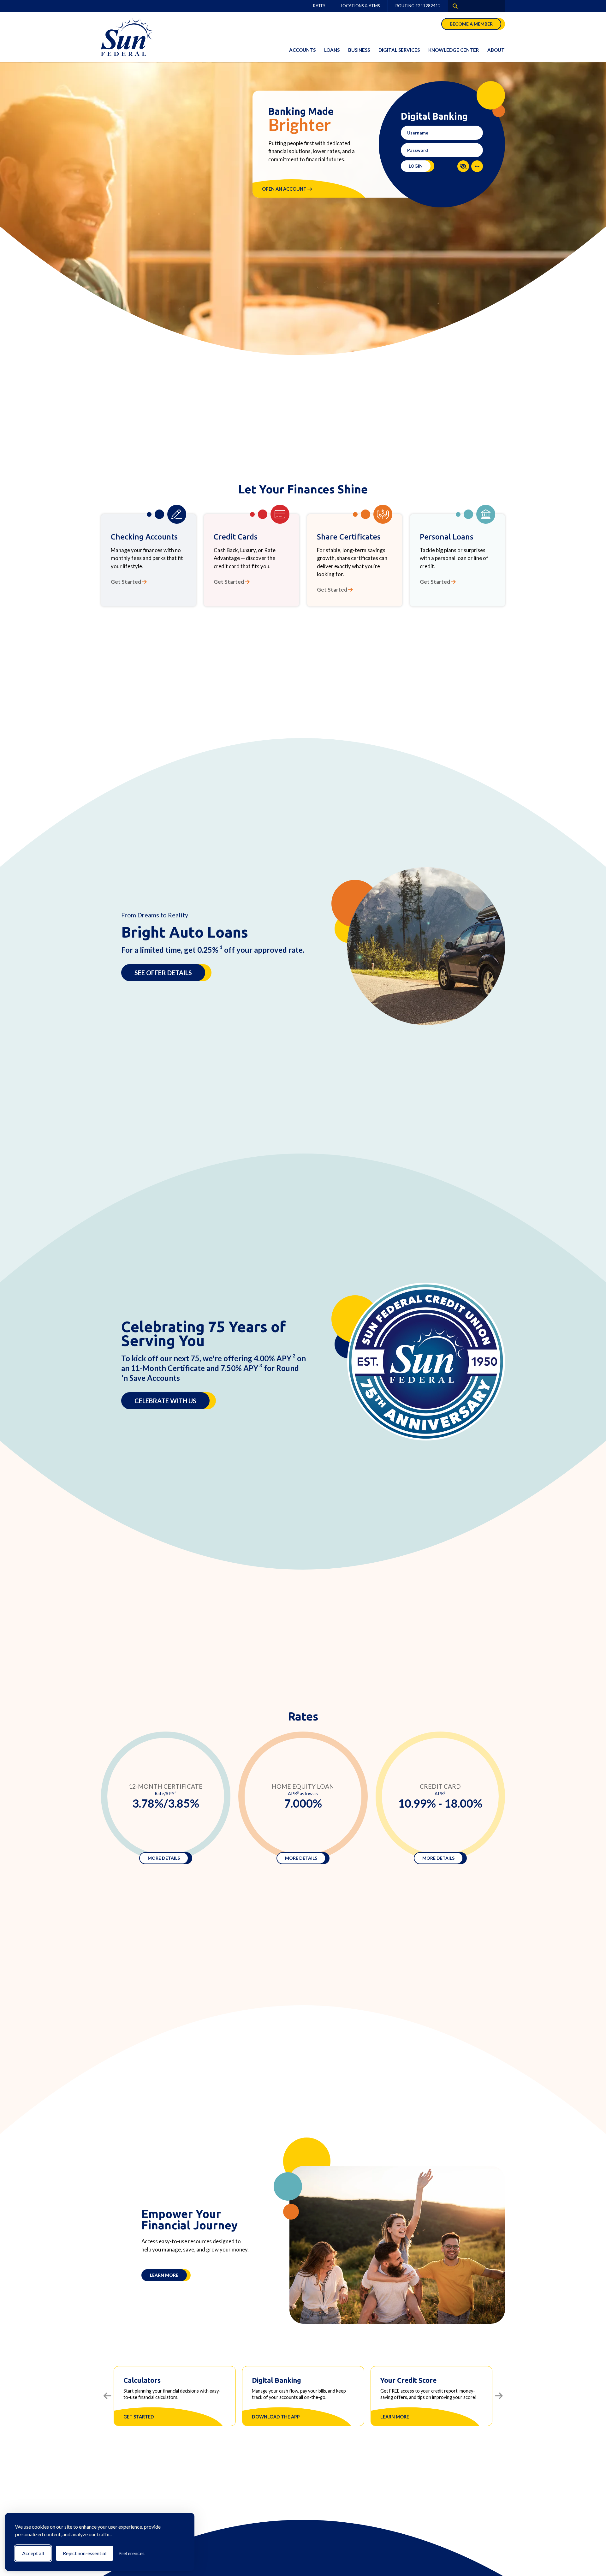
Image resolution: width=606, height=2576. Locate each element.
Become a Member (471, 24)
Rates (319, 6)
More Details (164, 1858)
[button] (463, 166)
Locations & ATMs (360, 6)
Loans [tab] (332, 50)
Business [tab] (359, 50)
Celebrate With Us (165, 1401)
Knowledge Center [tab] (454, 50)
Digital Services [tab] (399, 50)
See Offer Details (163, 973)
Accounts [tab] (302, 50)
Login (416, 166)
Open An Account (285, 189)
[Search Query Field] (453, 6)
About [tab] (496, 50)
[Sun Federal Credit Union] (133, 37)
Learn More (164, 2275)
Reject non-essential (85, 2553)
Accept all (33, 2553)
